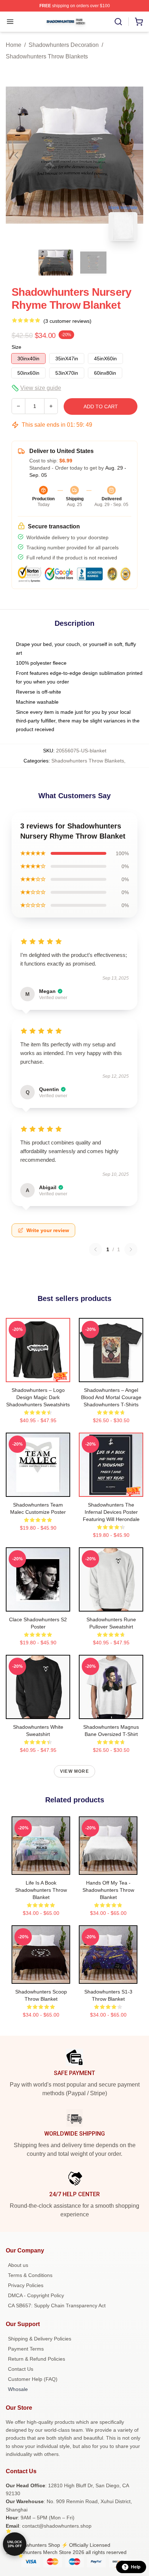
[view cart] (139, 22)
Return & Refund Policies (37, 2359)
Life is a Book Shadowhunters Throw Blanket (41, 1890)
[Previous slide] (17, 155)
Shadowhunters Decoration (64, 45)
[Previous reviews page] (95, 1249)
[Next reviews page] (131, 1249)
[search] (118, 22)
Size (16, 347)
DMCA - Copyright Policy (36, 2295)
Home (14, 45)
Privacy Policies (26, 2285)
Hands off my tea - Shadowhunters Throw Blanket (108, 1890)
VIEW (38, 1375)
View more (74, 1771)
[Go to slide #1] (56, 263)
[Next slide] (132, 155)
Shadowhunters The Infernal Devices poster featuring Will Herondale (111, 1512)
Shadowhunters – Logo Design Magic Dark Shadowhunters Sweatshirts (38, 1397)
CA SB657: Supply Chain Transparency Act (57, 2305)
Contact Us (21, 2369)
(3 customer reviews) (67, 321)
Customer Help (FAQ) (33, 2379)
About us (18, 2265)
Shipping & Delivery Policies (40, 2339)
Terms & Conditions (30, 2275)
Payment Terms (26, 2349)
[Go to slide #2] (93, 263)
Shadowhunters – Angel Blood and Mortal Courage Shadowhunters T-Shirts (111, 1397)
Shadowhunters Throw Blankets (47, 56)
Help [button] (136, 2567)
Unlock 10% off (15, 2544)
